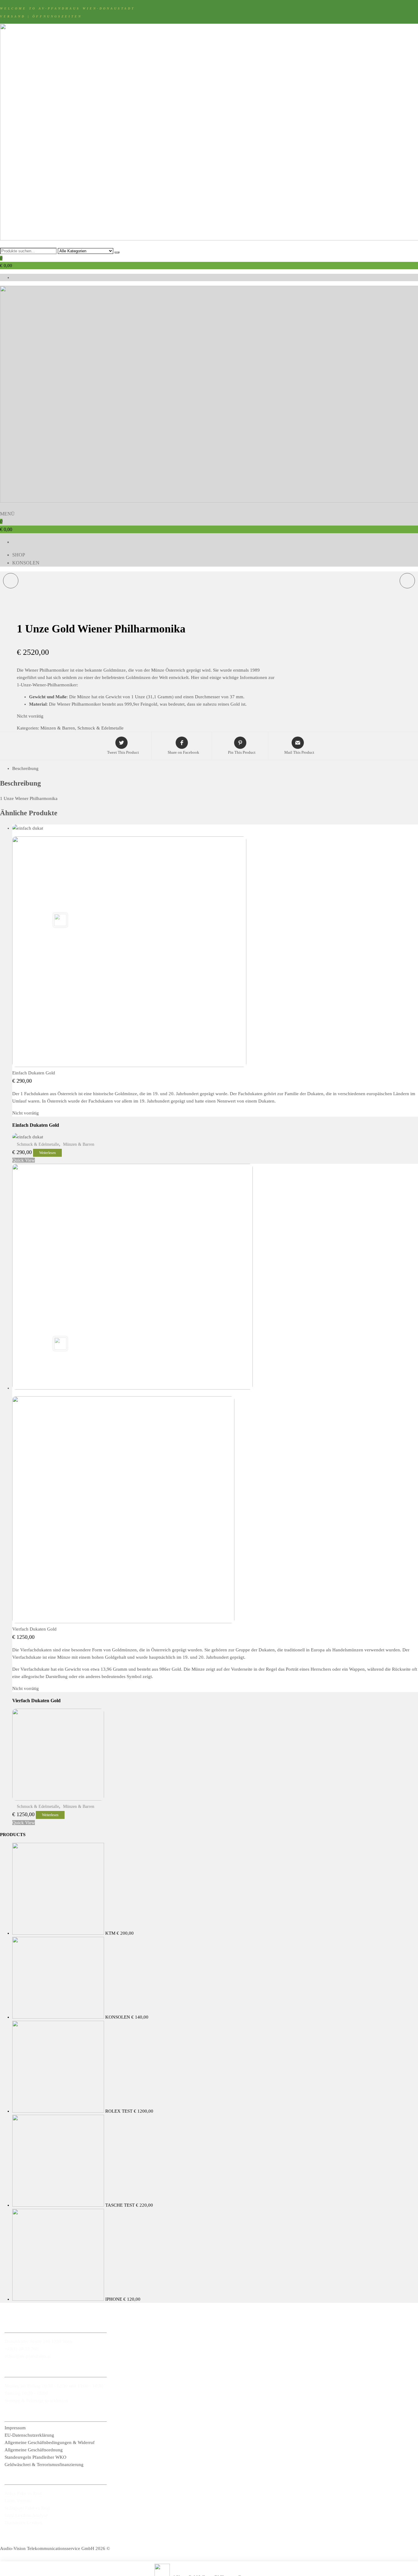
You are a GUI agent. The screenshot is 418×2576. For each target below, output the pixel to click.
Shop (19, 555)
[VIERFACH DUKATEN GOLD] (11, 581)
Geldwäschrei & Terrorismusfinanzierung (44, 2465)
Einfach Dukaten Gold (34, 1073)
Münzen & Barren (58, 728)
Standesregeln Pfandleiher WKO (35, 2457)
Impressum (15, 2428)
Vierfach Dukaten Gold (34, 1629)
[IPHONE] (407, 581)
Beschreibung (25, 768)
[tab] (215, 768)
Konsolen (26, 563)
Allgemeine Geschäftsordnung (34, 2450)
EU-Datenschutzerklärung (29, 2435)
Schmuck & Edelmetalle (101, 728)
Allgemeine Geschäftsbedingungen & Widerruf (50, 2442)
